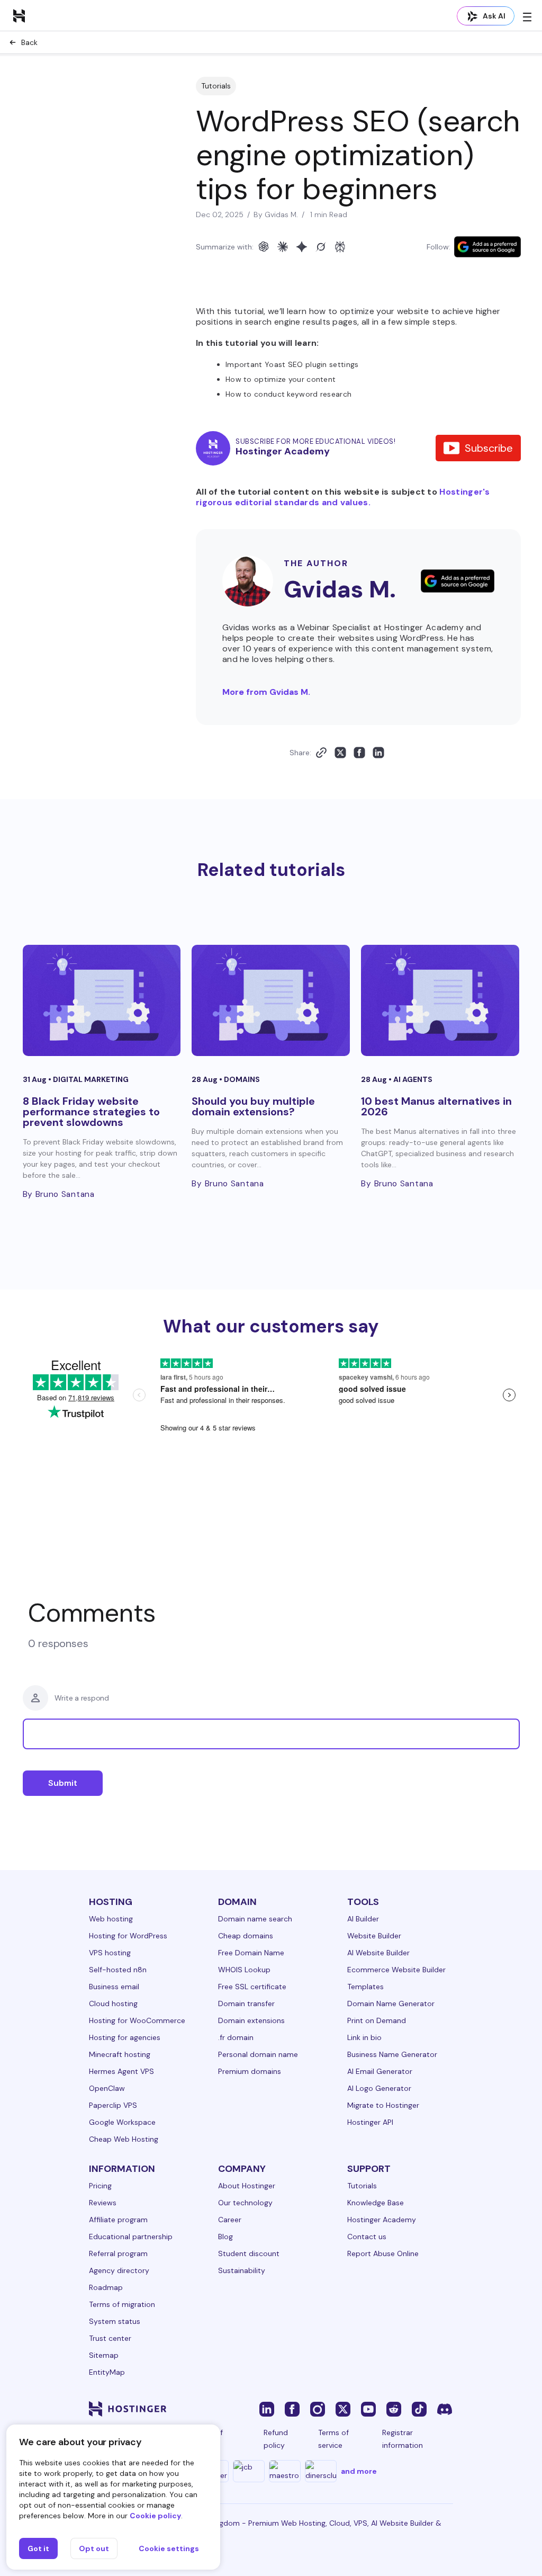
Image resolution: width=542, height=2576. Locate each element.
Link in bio (364, 2037)
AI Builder (363, 1919)
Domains (242, 1079)
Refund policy (276, 2439)
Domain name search (255, 1919)
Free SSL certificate (252, 1987)
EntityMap (107, 2372)
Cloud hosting (113, 2003)
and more (359, 2471)
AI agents (413, 1079)
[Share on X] (340, 753)
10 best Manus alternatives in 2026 (436, 1106)
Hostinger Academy (382, 2220)
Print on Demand (377, 2020)
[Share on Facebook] (359, 753)
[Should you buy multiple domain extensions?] (271, 1000)
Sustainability (242, 2270)
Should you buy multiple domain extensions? (253, 1106)
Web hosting (111, 1919)
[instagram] (318, 2409)
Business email (114, 1987)
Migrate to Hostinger (383, 2105)
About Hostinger (247, 2186)
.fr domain (236, 2037)
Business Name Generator (392, 2054)
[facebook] (292, 2409)
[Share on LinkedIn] (378, 753)
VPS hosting (110, 1953)
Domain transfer (246, 2003)
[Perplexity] (340, 247)
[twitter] (343, 2409)
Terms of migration (122, 2304)
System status (115, 2321)
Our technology (245, 2203)
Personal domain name (258, 2054)
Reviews (103, 2203)
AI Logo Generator (379, 2088)
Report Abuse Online (383, 2253)
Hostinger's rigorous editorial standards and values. (343, 497)
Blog (225, 2237)
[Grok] (321, 247)
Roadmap (106, 2287)
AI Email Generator (380, 2071)
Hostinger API (370, 2122)
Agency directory (119, 2270)
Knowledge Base (376, 2203)
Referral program (118, 2253)
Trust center (110, 2338)
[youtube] (368, 2409)
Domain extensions (251, 2020)
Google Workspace (122, 2122)
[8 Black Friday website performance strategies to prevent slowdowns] (102, 1000)
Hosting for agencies (125, 2037)
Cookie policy (155, 2516)
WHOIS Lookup (244, 1970)
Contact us (367, 2237)
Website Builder (374, 1936)
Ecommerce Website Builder (396, 1970)
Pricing (100, 2186)
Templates (365, 1987)
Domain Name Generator (391, 2003)
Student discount (249, 2253)
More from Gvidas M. (266, 692)
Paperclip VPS (113, 2105)
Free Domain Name (251, 1953)
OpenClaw (107, 2088)
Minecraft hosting (120, 2054)
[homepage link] (19, 15)
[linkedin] (267, 2409)
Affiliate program (118, 2220)
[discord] (445, 2409)
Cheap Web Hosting (124, 2139)
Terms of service (333, 2439)
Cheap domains (246, 1936)
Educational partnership (131, 2237)
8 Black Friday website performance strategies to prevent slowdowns (91, 1112)
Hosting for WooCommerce (137, 2020)
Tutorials (216, 86)
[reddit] (394, 2409)
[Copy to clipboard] (321, 753)
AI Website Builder (378, 1953)
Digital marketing (91, 1079)
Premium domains (250, 2071)
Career (230, 2220)
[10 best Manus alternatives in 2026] (440, 1000)
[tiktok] (419, 2409)
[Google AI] (302, 247)
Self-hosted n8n (118, 1970)
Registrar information (403, 2439)
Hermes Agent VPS (121, 2071)
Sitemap (104, 2355)
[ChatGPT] (264, 247)
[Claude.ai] (283, 247)
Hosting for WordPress (128, 1936)
